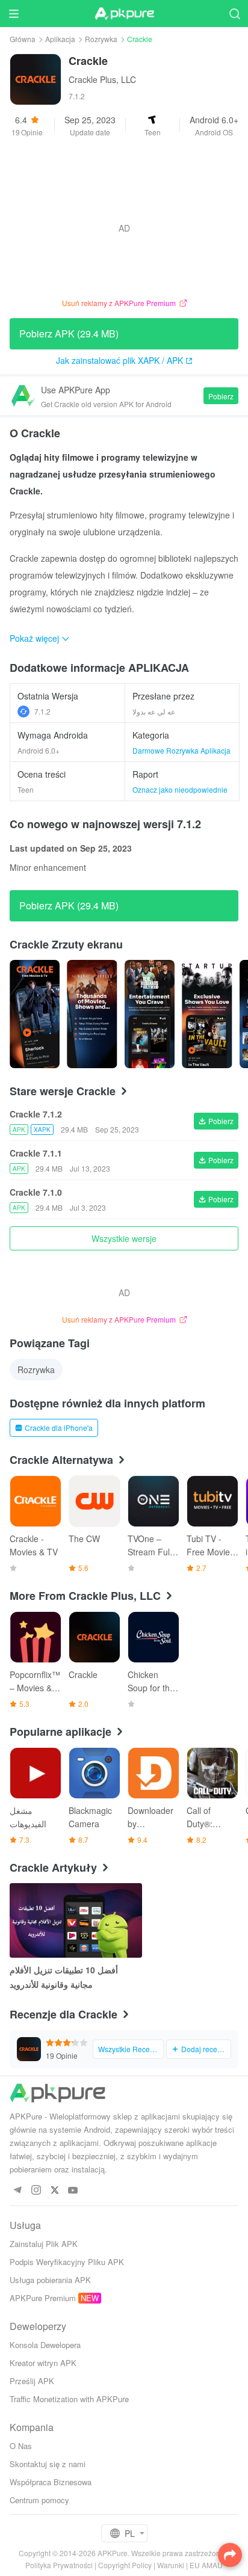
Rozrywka (101, 39)
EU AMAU (206, 2565)
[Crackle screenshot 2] (150, 1014)
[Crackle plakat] (35, 1014)
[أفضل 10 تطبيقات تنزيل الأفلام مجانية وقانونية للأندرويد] (76, 1920)
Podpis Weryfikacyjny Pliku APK (67, 2262)
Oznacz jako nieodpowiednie (180, 789)
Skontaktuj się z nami (48, 2464)
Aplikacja (60, 39)
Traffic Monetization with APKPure (69, 2399)
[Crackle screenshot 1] (92, 1014)
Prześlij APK (32, 2381)
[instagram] (36, 2191)
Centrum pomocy (39, 2500)
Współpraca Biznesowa (51, 2482)
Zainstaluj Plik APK (44, 2244)
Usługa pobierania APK (50, 2280)
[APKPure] (124, 14)
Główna (23, 39)
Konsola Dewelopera (45, 2345)
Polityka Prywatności (59, 2565)
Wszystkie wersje (124, 1238)
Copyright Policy (125, 2565)
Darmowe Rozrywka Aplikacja (181, 750)
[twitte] (54, 2191)
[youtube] (73, 2191)
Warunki (171, 2565)
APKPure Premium (43, 2298)
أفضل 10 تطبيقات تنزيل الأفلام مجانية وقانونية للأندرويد (64, 1977)
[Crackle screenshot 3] (207, 1014)
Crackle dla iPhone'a (59, 1428)
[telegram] (17, 2191)
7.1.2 (42, 711)
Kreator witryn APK (43, 2363)
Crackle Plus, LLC (102, 79)
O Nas (21, 2446)
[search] (234, 14)
